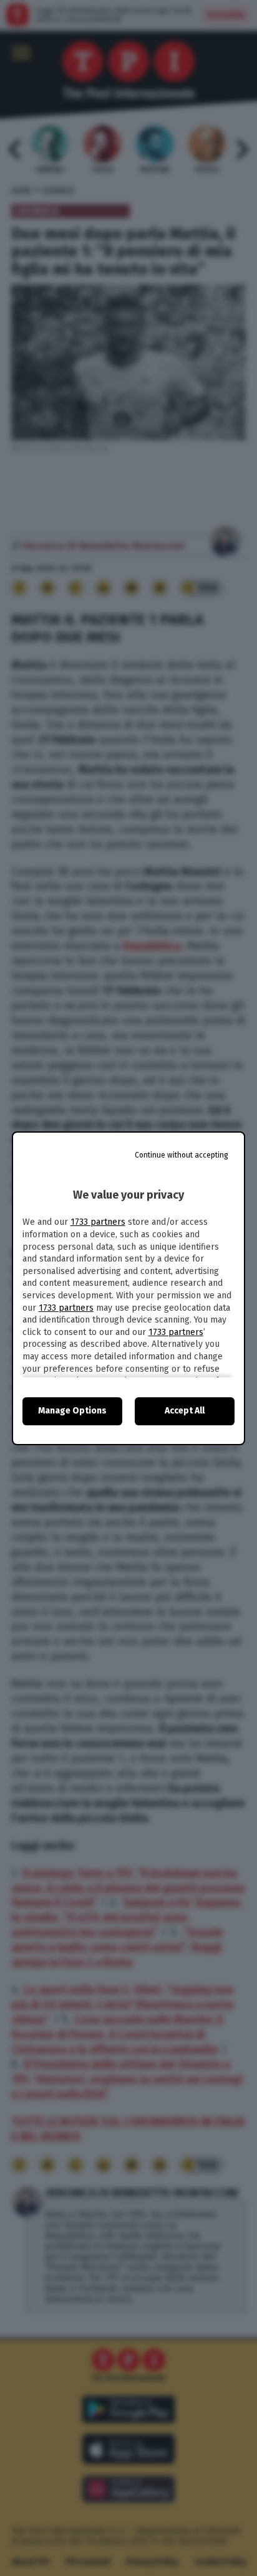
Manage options (72, 1411)
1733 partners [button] (98, 1222)
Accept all (185, 1411)
